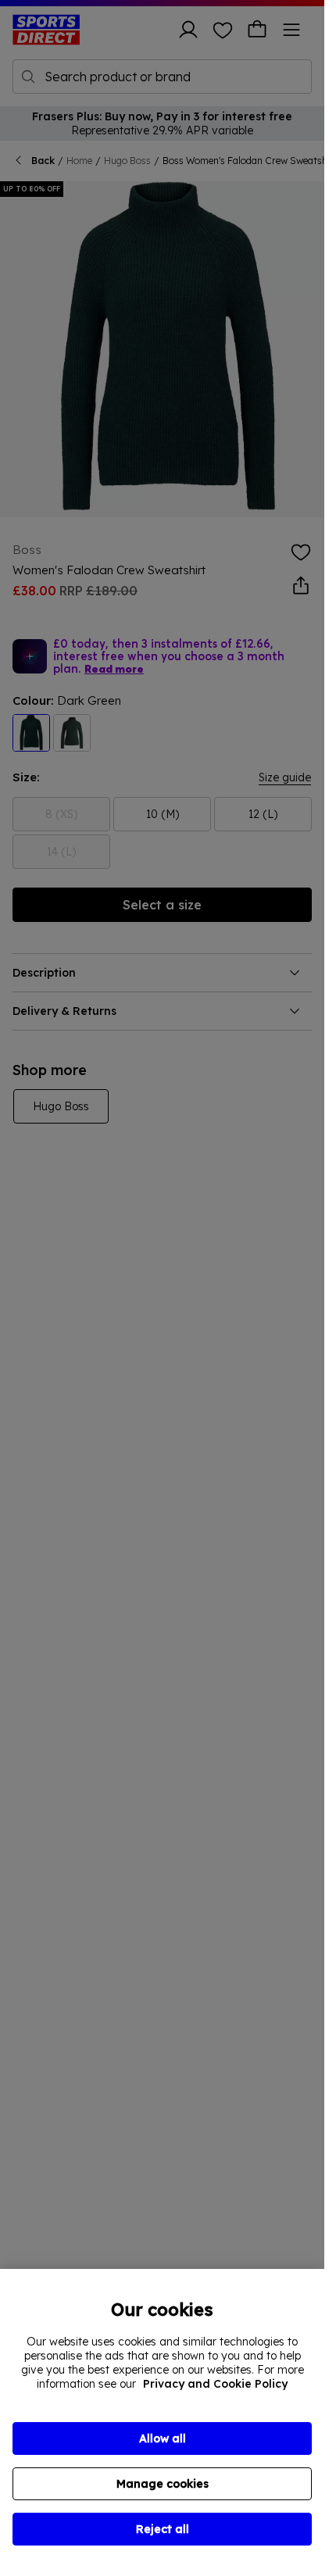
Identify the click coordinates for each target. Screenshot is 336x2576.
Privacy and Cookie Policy (215, 2384)
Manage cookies (163, 2484)
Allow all (163, 2438)
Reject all (163, 2529)
